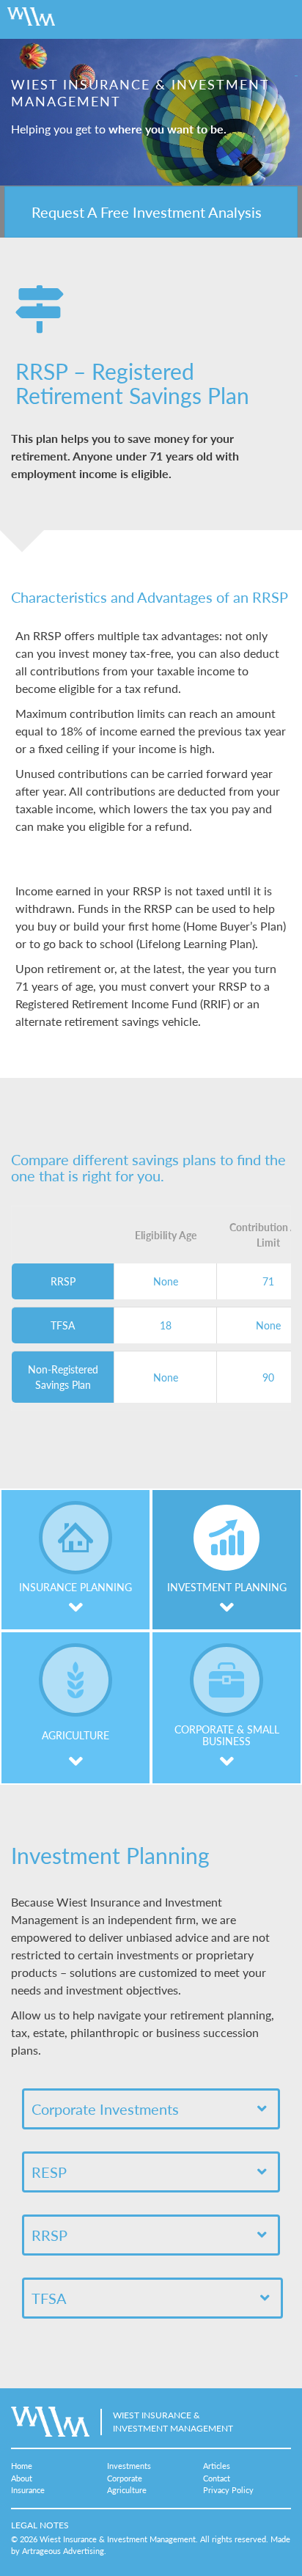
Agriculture (127, 2490)
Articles (217, 2466)
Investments (129, 2466)
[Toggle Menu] (276, 19)
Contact (217, 2478)
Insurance (28, 2490)
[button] (151, 212)
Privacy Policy (228, 2490)
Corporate (125, 2478)
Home (22, 2466)
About (22, 2478)
